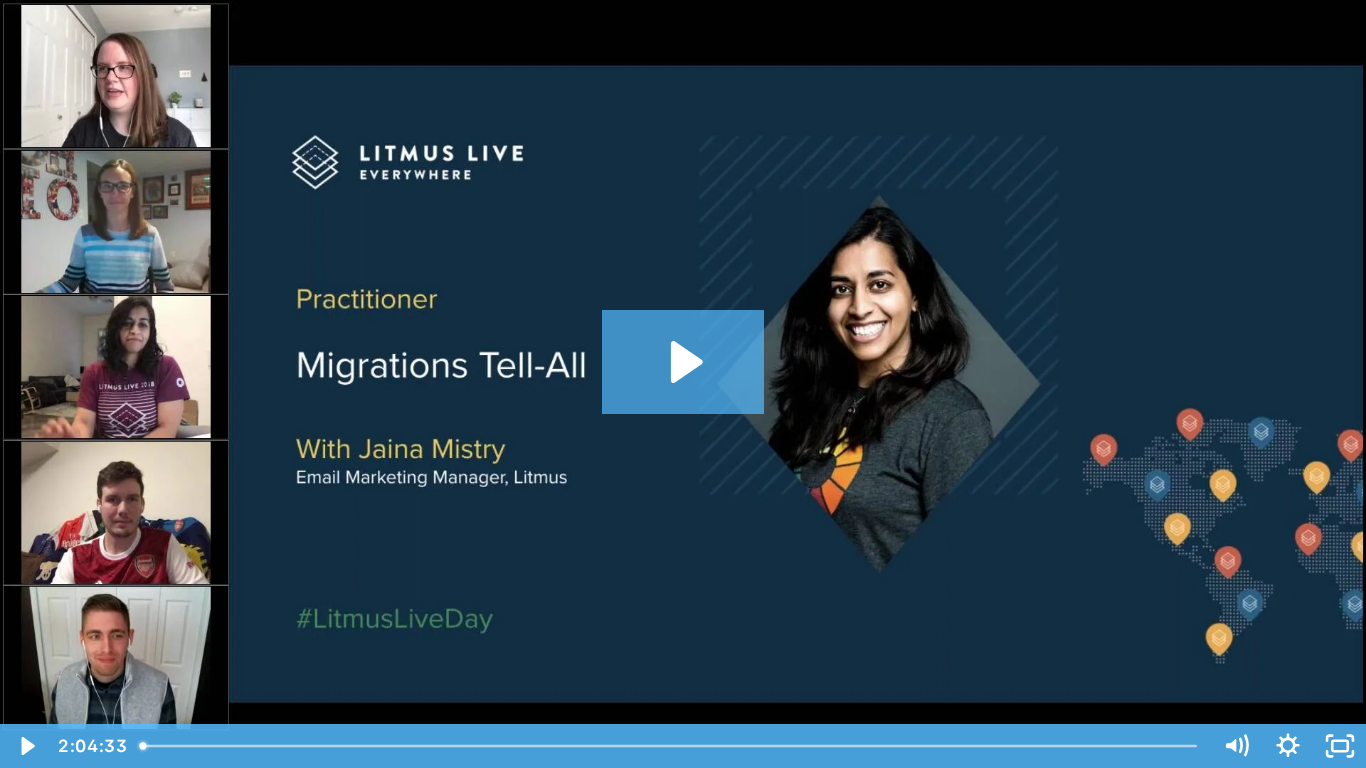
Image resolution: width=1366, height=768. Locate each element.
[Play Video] (26, 746)
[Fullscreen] (1340, 746)
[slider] (672, 746)
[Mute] (1236, 746)
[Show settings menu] (1288, 746)
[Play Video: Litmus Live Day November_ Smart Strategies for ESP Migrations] (683, 362)
